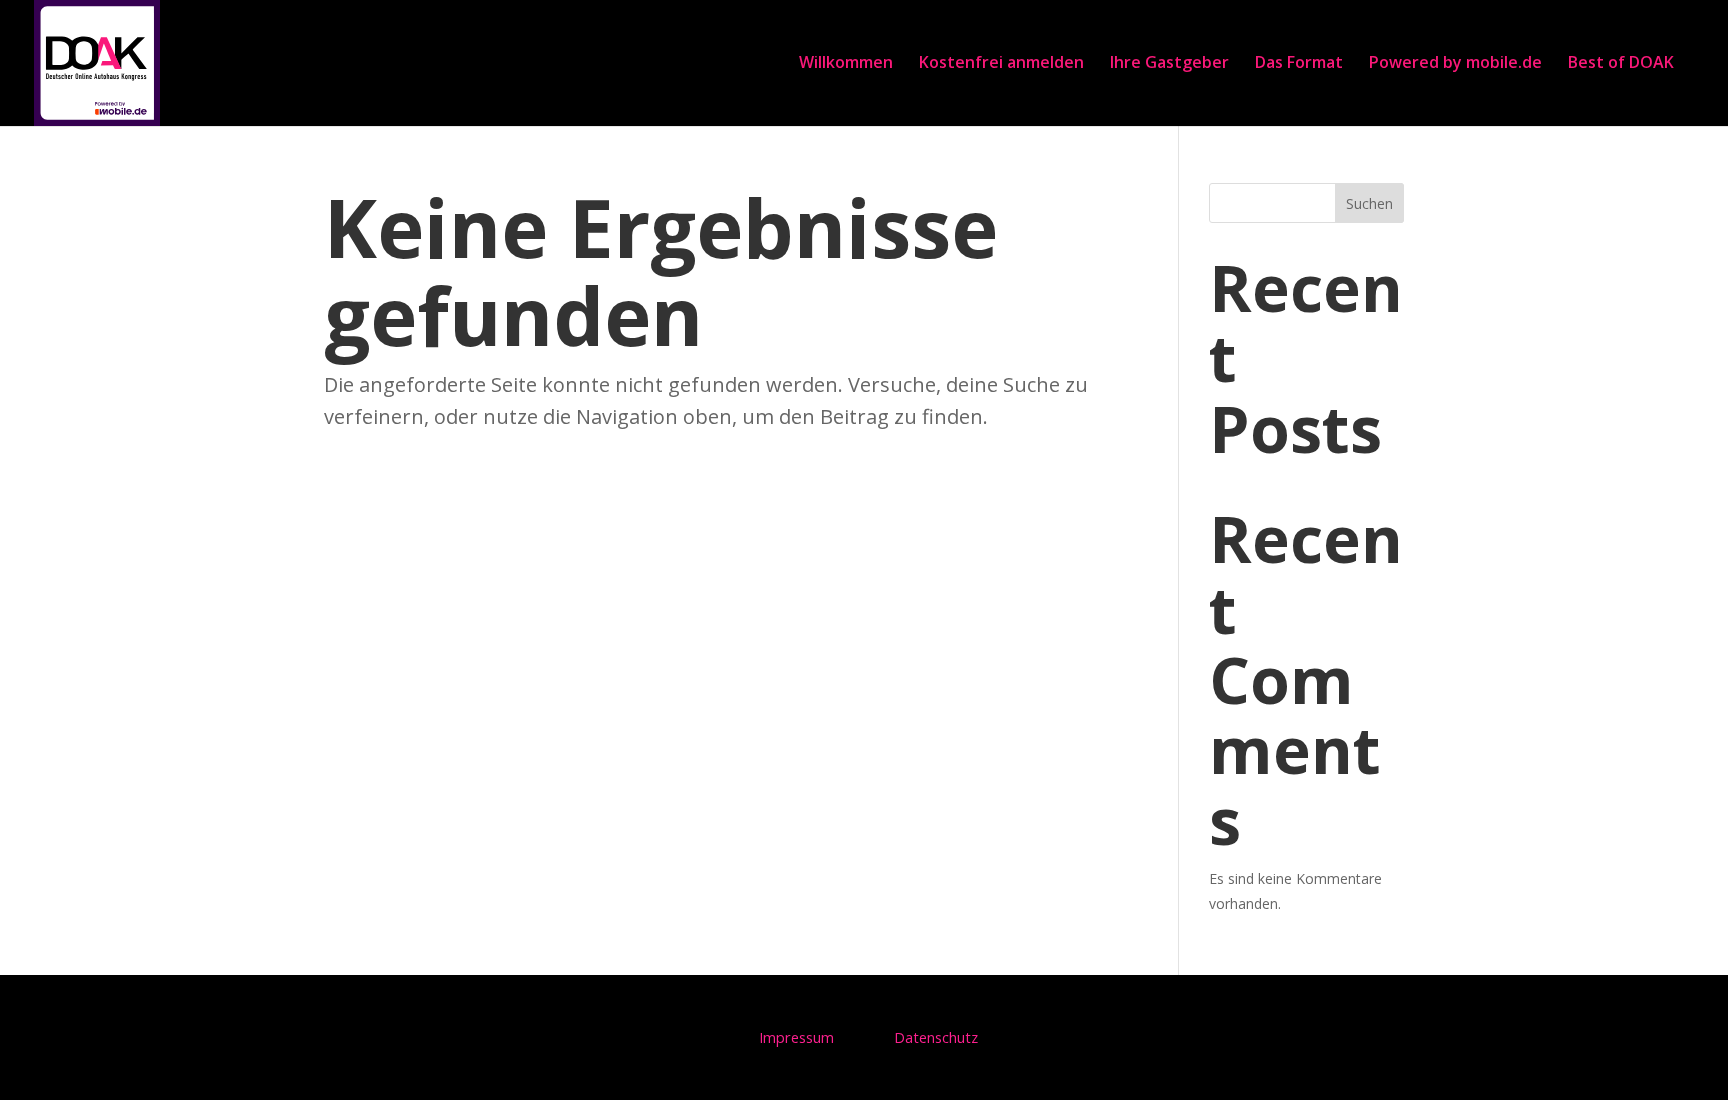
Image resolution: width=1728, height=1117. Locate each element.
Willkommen (846, 62)
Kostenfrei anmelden (1001, 62)
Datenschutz (936, 1037)
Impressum (796, 1037)
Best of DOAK (1621, 62)
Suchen (1369, 203)
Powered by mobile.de (1455, 62)
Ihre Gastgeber (1169, 62)
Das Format (1299, 62)
